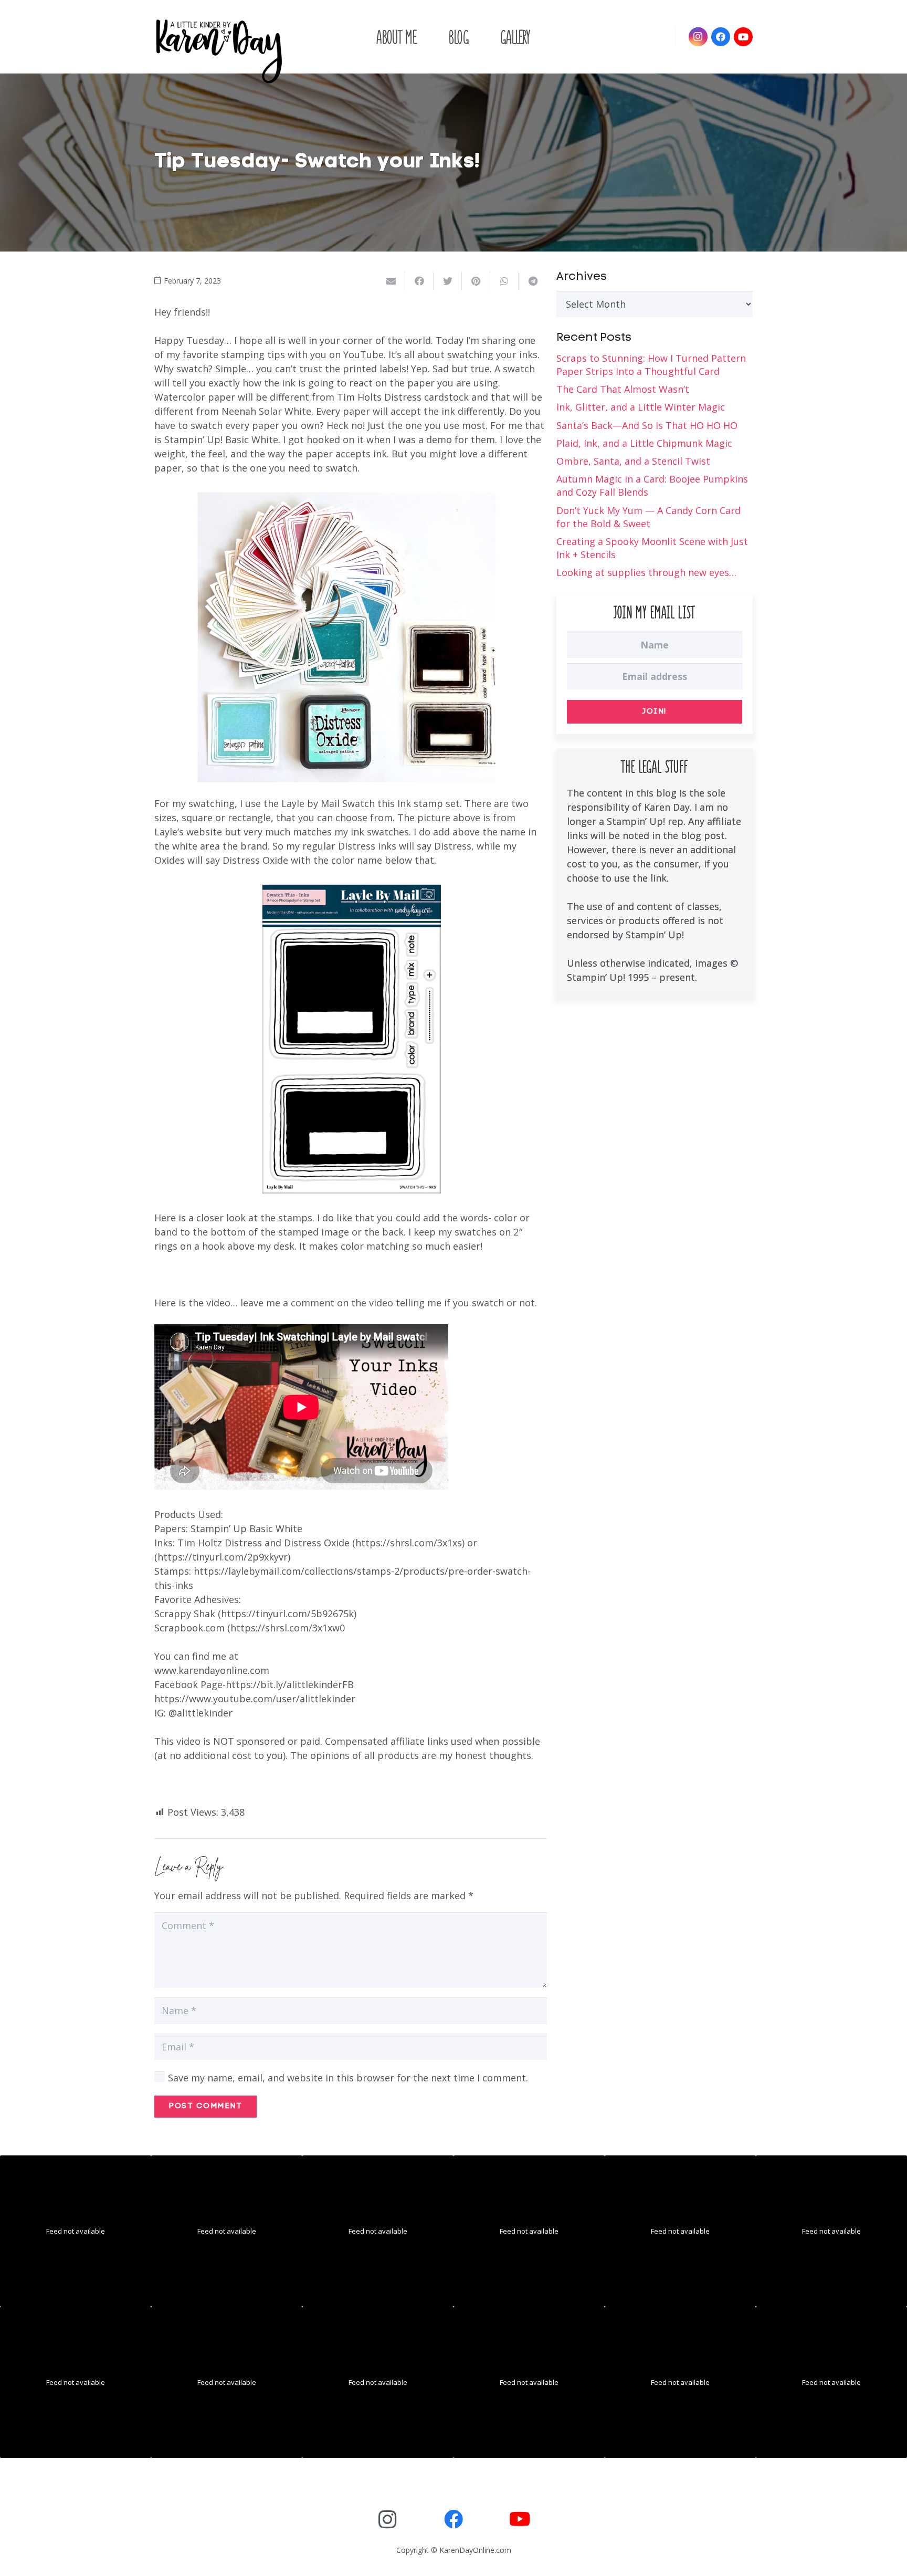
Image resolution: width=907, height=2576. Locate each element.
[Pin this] (476, 281)
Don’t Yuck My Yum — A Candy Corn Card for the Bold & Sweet (648, 517)
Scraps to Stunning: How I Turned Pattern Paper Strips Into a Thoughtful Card (651, 365)
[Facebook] (721, 37)
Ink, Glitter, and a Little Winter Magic (641, 407)
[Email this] (391, 281)
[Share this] (419, 281)
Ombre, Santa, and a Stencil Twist (633, 461)
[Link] (219, 50)
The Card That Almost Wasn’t (623, 389)
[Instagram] (698, 37)
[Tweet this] (448, 281)
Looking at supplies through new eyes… (646, 572)
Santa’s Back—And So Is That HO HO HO (647, 425)
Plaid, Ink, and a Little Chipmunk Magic (644, 443)
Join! (655, 712)
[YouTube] (743, 37)
